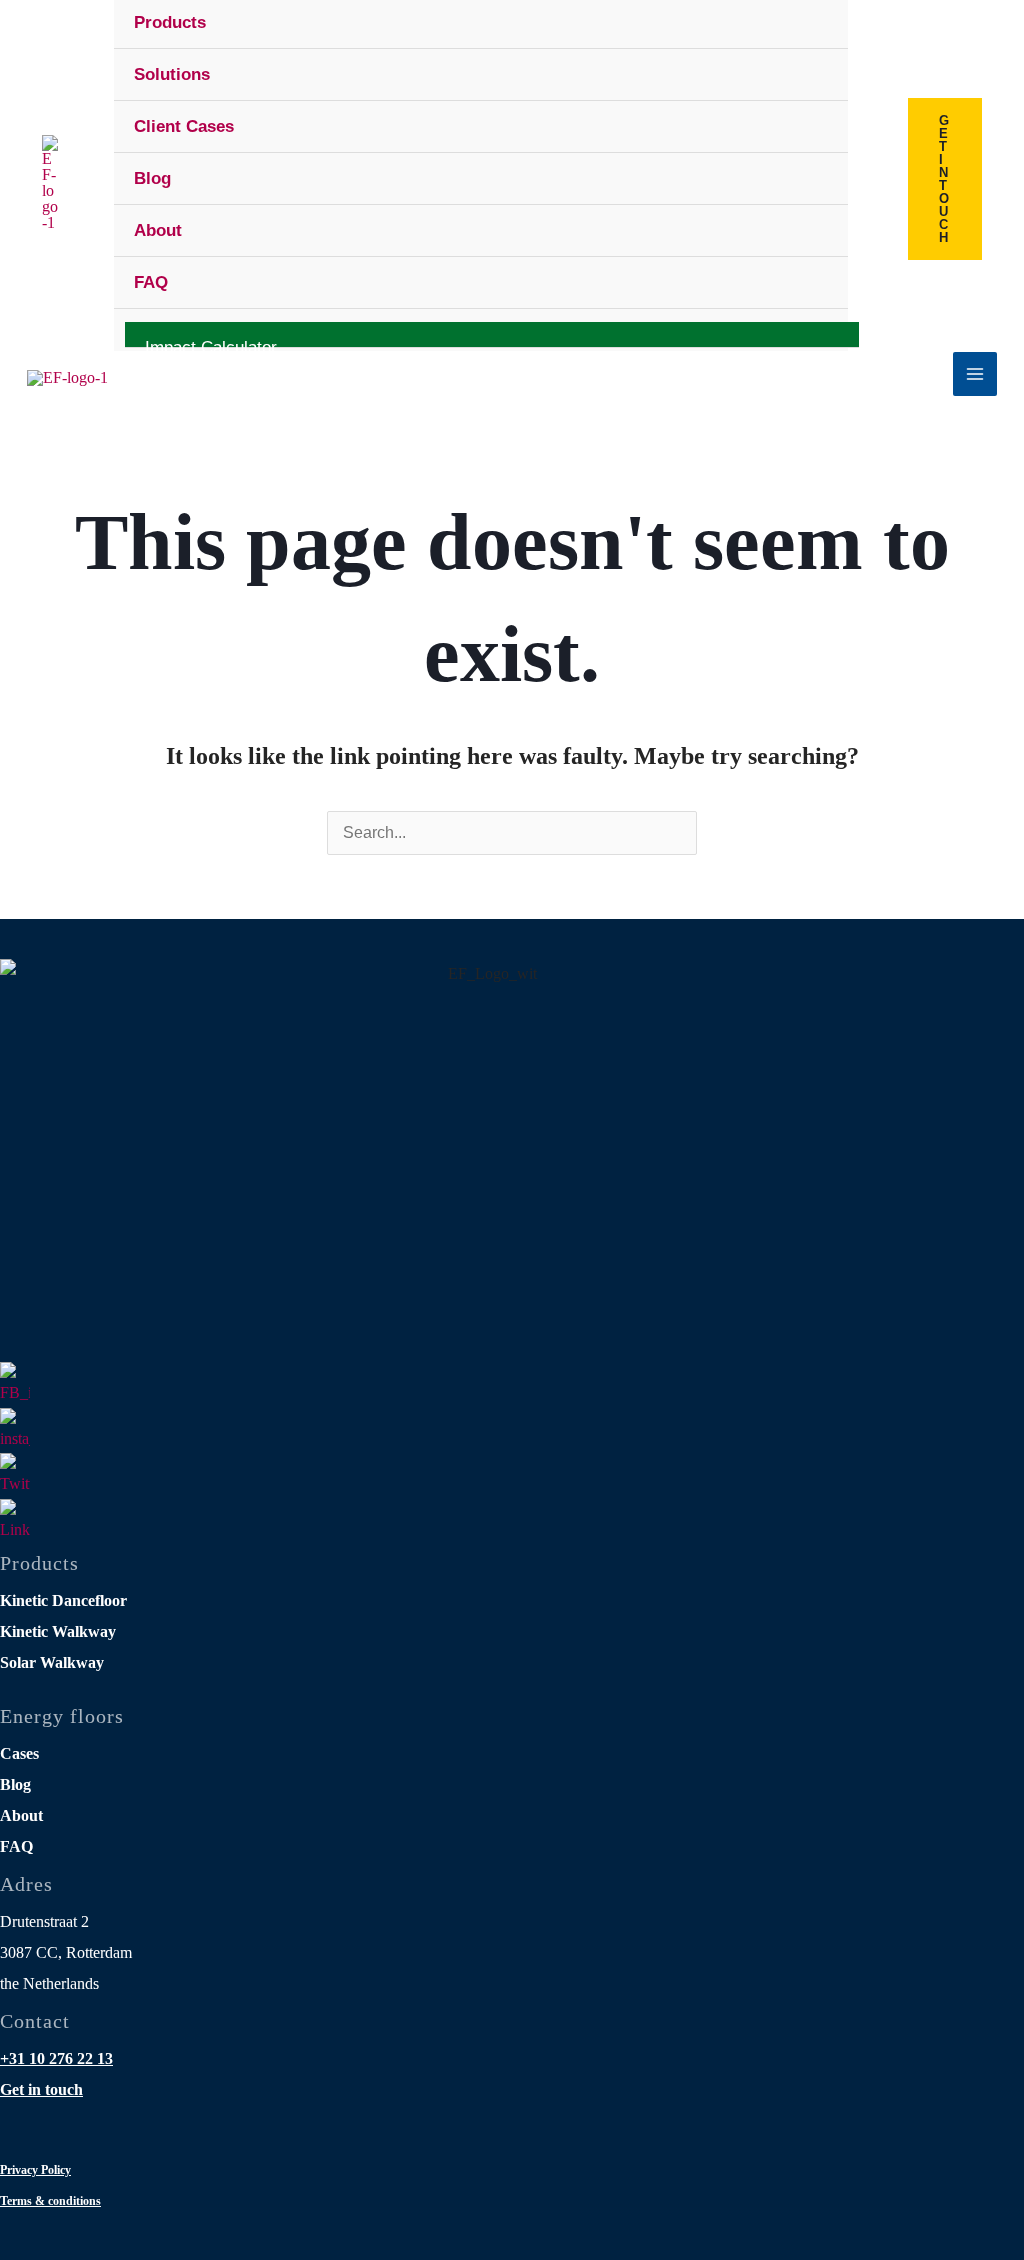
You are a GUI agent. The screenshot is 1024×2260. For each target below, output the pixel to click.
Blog (152, 178)
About (158, 230)
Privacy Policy (35, 2170)
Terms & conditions (50, 2201)
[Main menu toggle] (975, 374)
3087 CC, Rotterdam (66, 1952)
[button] (945, 179)
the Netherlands (49, 1983)
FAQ (151, 282)
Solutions (172, 74)
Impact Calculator (211, 343)
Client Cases (184, 126)
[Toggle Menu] (805, 73)
